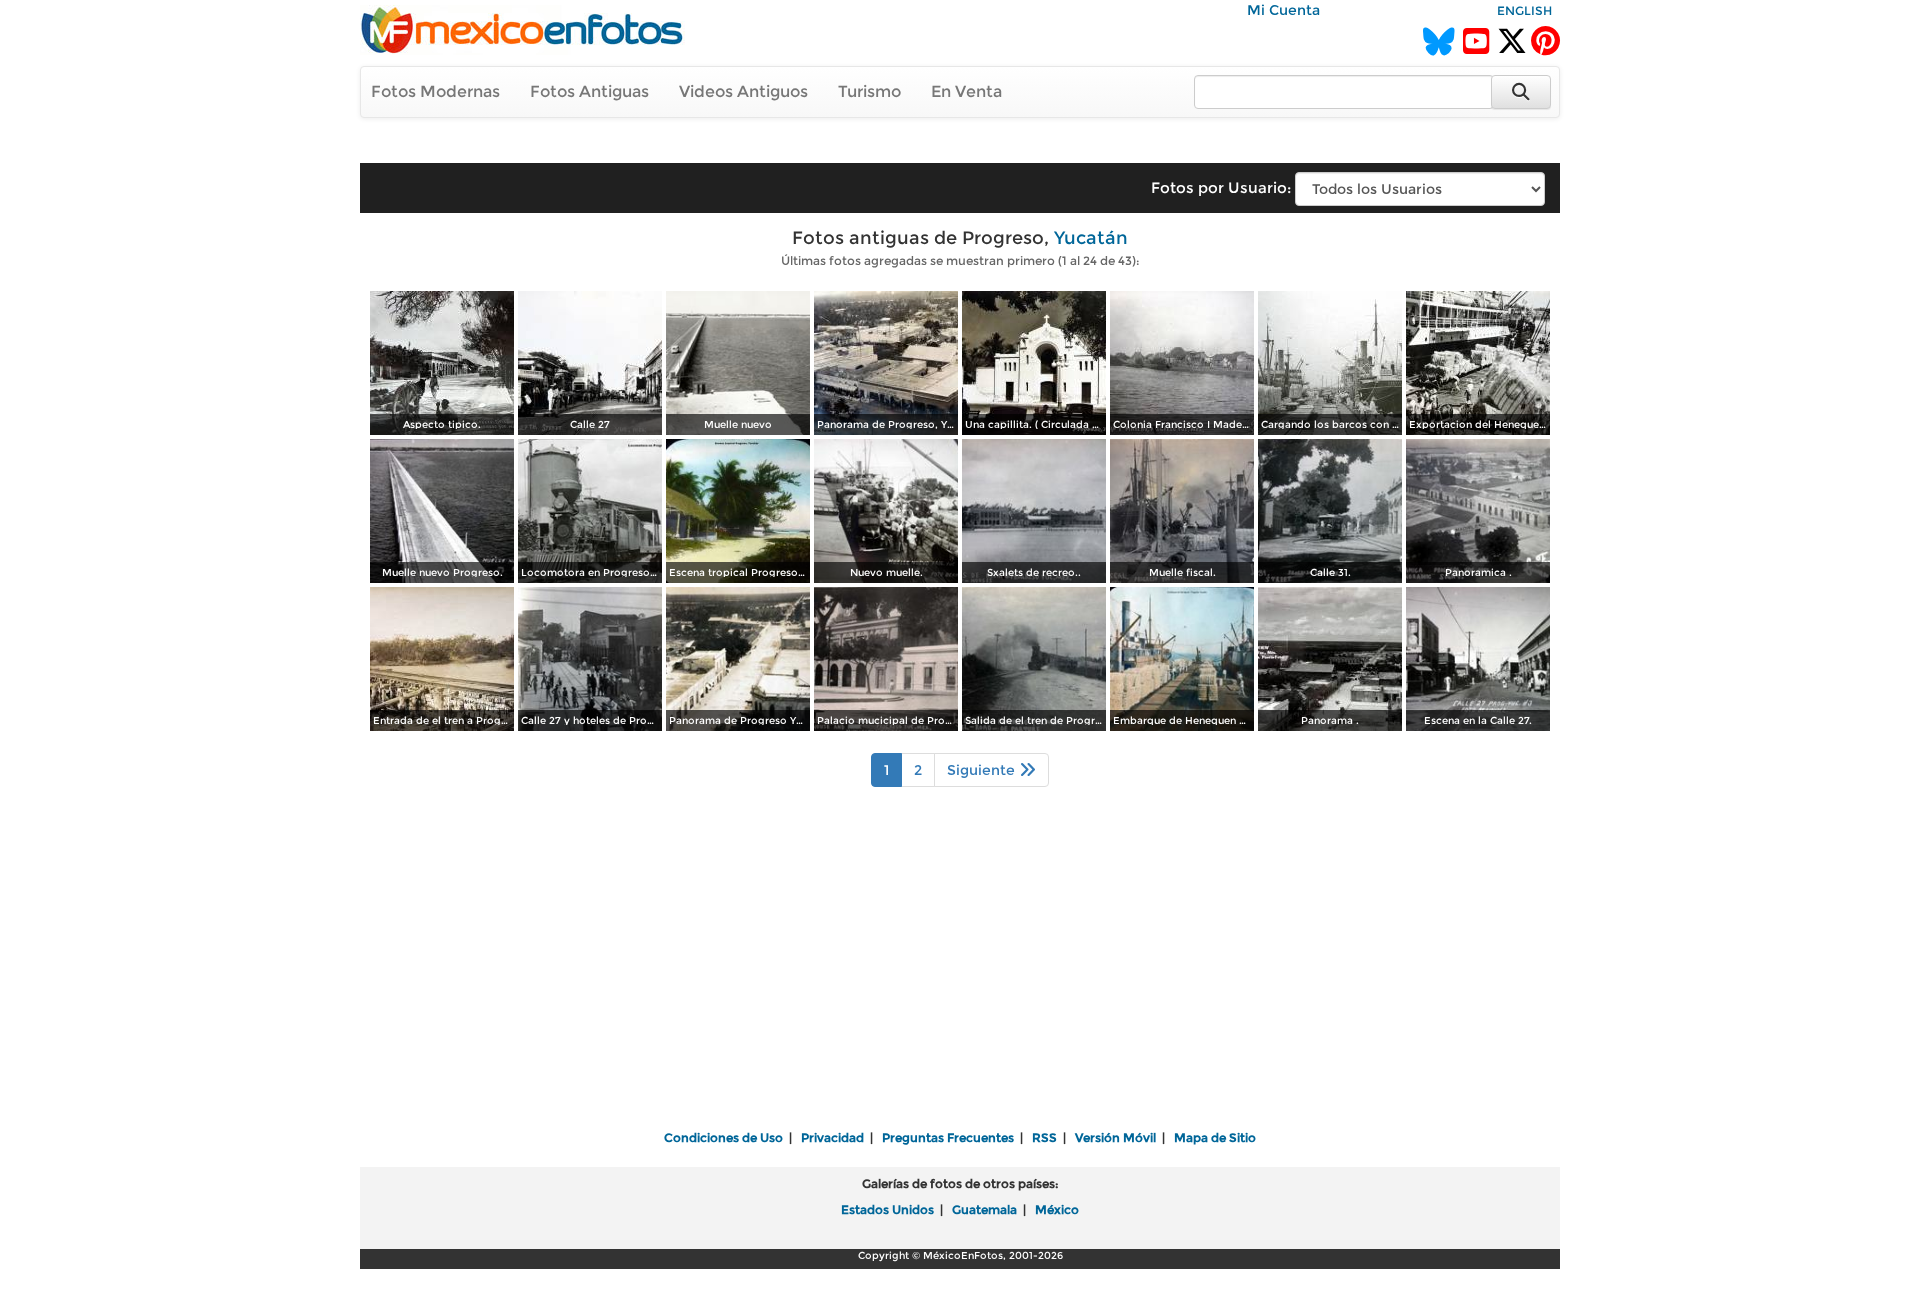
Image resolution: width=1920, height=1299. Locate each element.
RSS (1044, 1137)
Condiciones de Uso (723, 1137)
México (1057, 1209)
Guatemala (984, 1209)
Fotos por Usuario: (1221, 187)
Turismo (869, 91)
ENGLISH (1524, 10)
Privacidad (832, 1137)
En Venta (966, 91)
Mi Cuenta (1283, 10)
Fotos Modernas (435, 91)
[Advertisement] (960, 972)
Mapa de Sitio (1215, 1137)
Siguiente (983, 770)
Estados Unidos (887, 1209)
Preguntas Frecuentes (948, 1137)
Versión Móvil (1115, 1137)
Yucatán (1091, 238)
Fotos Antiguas (589, 91)
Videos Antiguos (743, 91)
